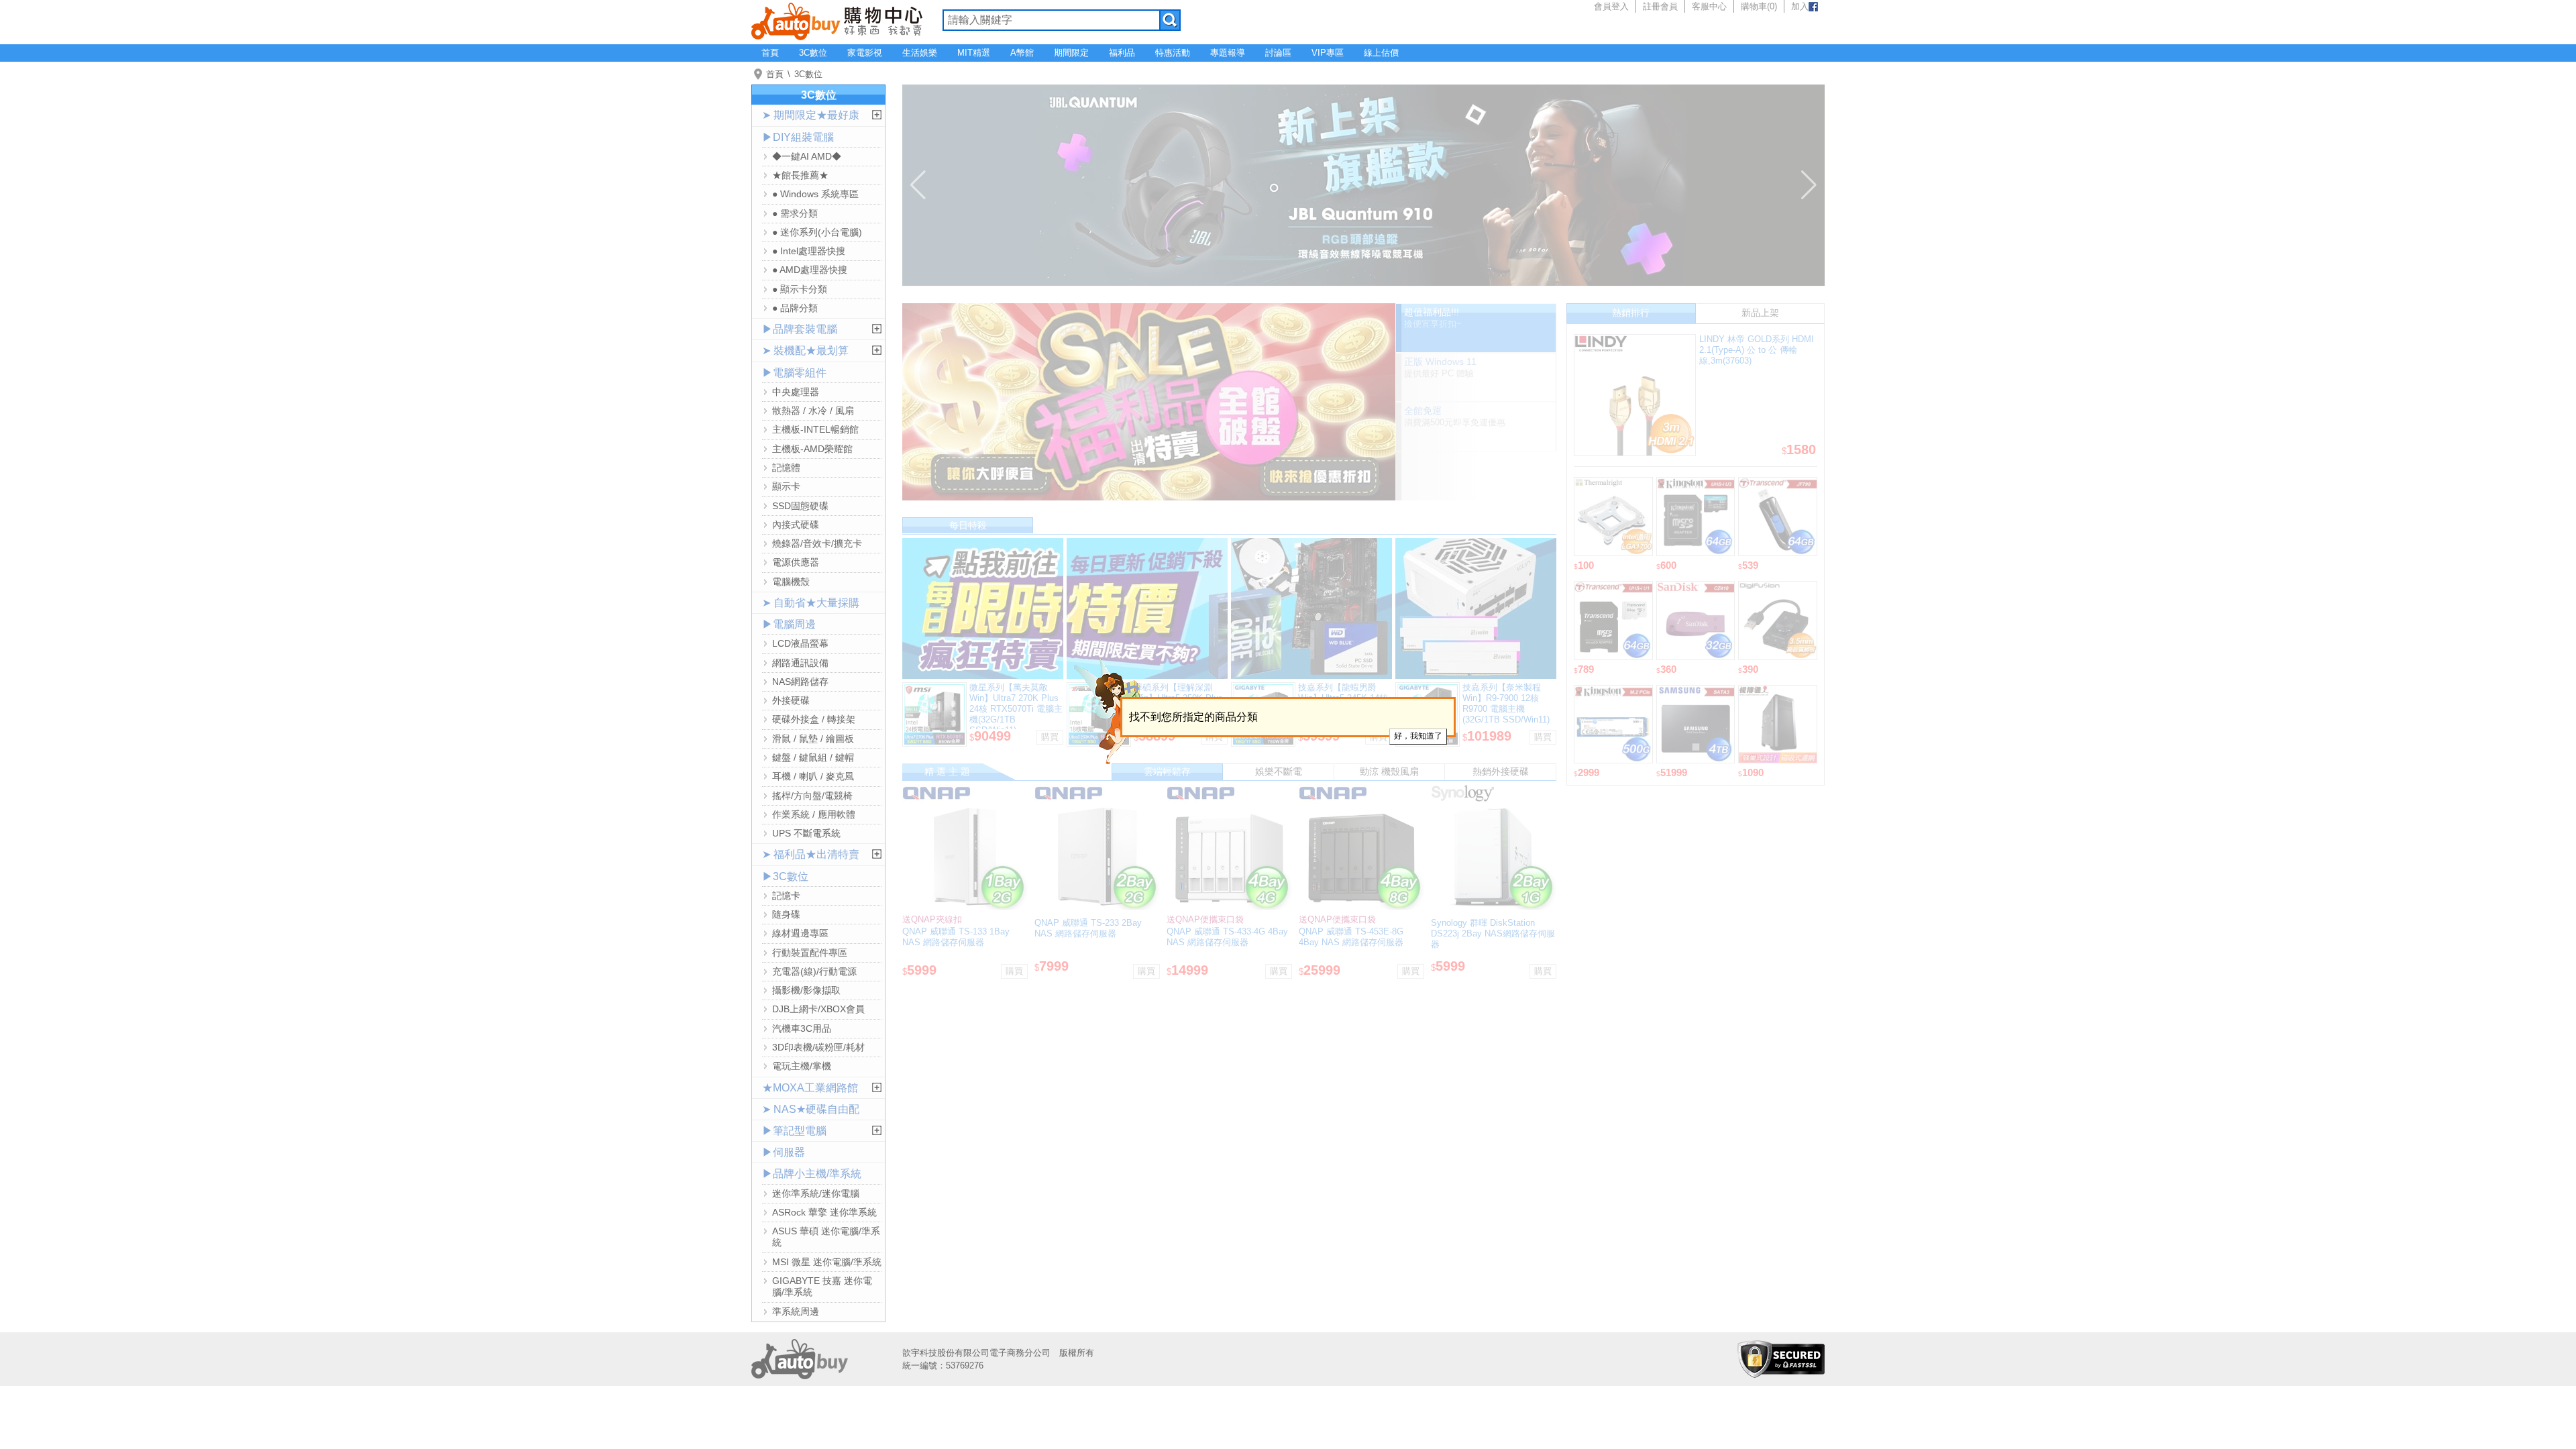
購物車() (1759, 6)
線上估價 (1381, 53)
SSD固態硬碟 (800, 506)
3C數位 (813, 53)
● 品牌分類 (795, 308)
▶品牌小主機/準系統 (812, 1174)
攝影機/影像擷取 (806, 990)
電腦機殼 (791, 582)
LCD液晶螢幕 (800, 643)
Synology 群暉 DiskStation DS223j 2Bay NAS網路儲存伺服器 (1493, 933)
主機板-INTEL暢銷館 (815, 429)
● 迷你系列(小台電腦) (817, 232)
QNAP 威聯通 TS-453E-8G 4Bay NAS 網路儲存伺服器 (1351, 937)
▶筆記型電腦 (794, 1131)
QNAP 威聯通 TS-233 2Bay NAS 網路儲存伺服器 (1088, 928)
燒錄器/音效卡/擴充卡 (817, 543)
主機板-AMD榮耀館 (812, 449)
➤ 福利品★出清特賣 (811, 854)
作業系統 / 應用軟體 (814, 814)
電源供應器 (796, 562)
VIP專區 (1328, 53)
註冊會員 (1660, 6)
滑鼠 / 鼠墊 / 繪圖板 (813, 739)
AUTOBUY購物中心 (837, 20)
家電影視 (865, 53)
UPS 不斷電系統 (806, 833)
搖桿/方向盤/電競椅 (812, 796)
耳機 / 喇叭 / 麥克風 (813, 776)
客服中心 (1709, 6)
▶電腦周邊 (789, 624)
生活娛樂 (920, 53)
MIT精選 (974, 53)
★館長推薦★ (800, 175)
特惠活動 (1173, 53)
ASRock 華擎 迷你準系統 (824, 1212)
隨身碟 (786, 914)
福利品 (1122, 53)
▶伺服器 (784, 1152)
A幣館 (1022, 53)
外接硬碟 (791, 700)
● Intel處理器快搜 (809, 251)
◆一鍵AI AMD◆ (807, 156)
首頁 (770, 53)
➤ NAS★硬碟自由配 (811, 1109)
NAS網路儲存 (800, 682)
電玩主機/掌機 (802, 1066)
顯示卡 (786, 486)
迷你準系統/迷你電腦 (816, 1193)
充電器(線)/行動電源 (814, 971)
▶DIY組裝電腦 (798, 137)
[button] (918, 185)
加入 (1800, 6)
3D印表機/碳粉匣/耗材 (818, 1047)
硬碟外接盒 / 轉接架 (814, 719)
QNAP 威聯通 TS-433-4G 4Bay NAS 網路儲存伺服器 (1227, 937)
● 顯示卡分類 (800, 289)
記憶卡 (786, 896)
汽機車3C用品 (802, 1028)
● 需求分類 (795, 213)
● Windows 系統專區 (815, 194)
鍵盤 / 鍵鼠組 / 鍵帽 (813, 757)
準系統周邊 (796, 1311)
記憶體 (786, 468)
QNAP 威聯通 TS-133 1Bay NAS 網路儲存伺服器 (956, 937)
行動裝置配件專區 (810, 953)
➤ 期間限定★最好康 (811, 115)
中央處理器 (796, 392)
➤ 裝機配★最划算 (805, 351)
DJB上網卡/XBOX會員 (818, 1009)
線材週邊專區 (800, 933)
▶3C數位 (785, 876)
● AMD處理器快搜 (810, 270)
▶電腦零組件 (794, 373)
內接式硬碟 (796, 525)
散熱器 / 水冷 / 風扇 (813, 411)
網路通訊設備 (800, 663)
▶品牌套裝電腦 (800, 329)
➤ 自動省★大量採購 (811, 603)
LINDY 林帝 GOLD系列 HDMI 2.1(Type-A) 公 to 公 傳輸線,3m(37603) (1757, 350)
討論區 (1278, 53)
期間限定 (1071, 53)
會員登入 (1611, 6)
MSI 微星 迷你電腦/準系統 (827, 1262)
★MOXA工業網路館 (810, 1088)
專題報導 (1228, 53)
